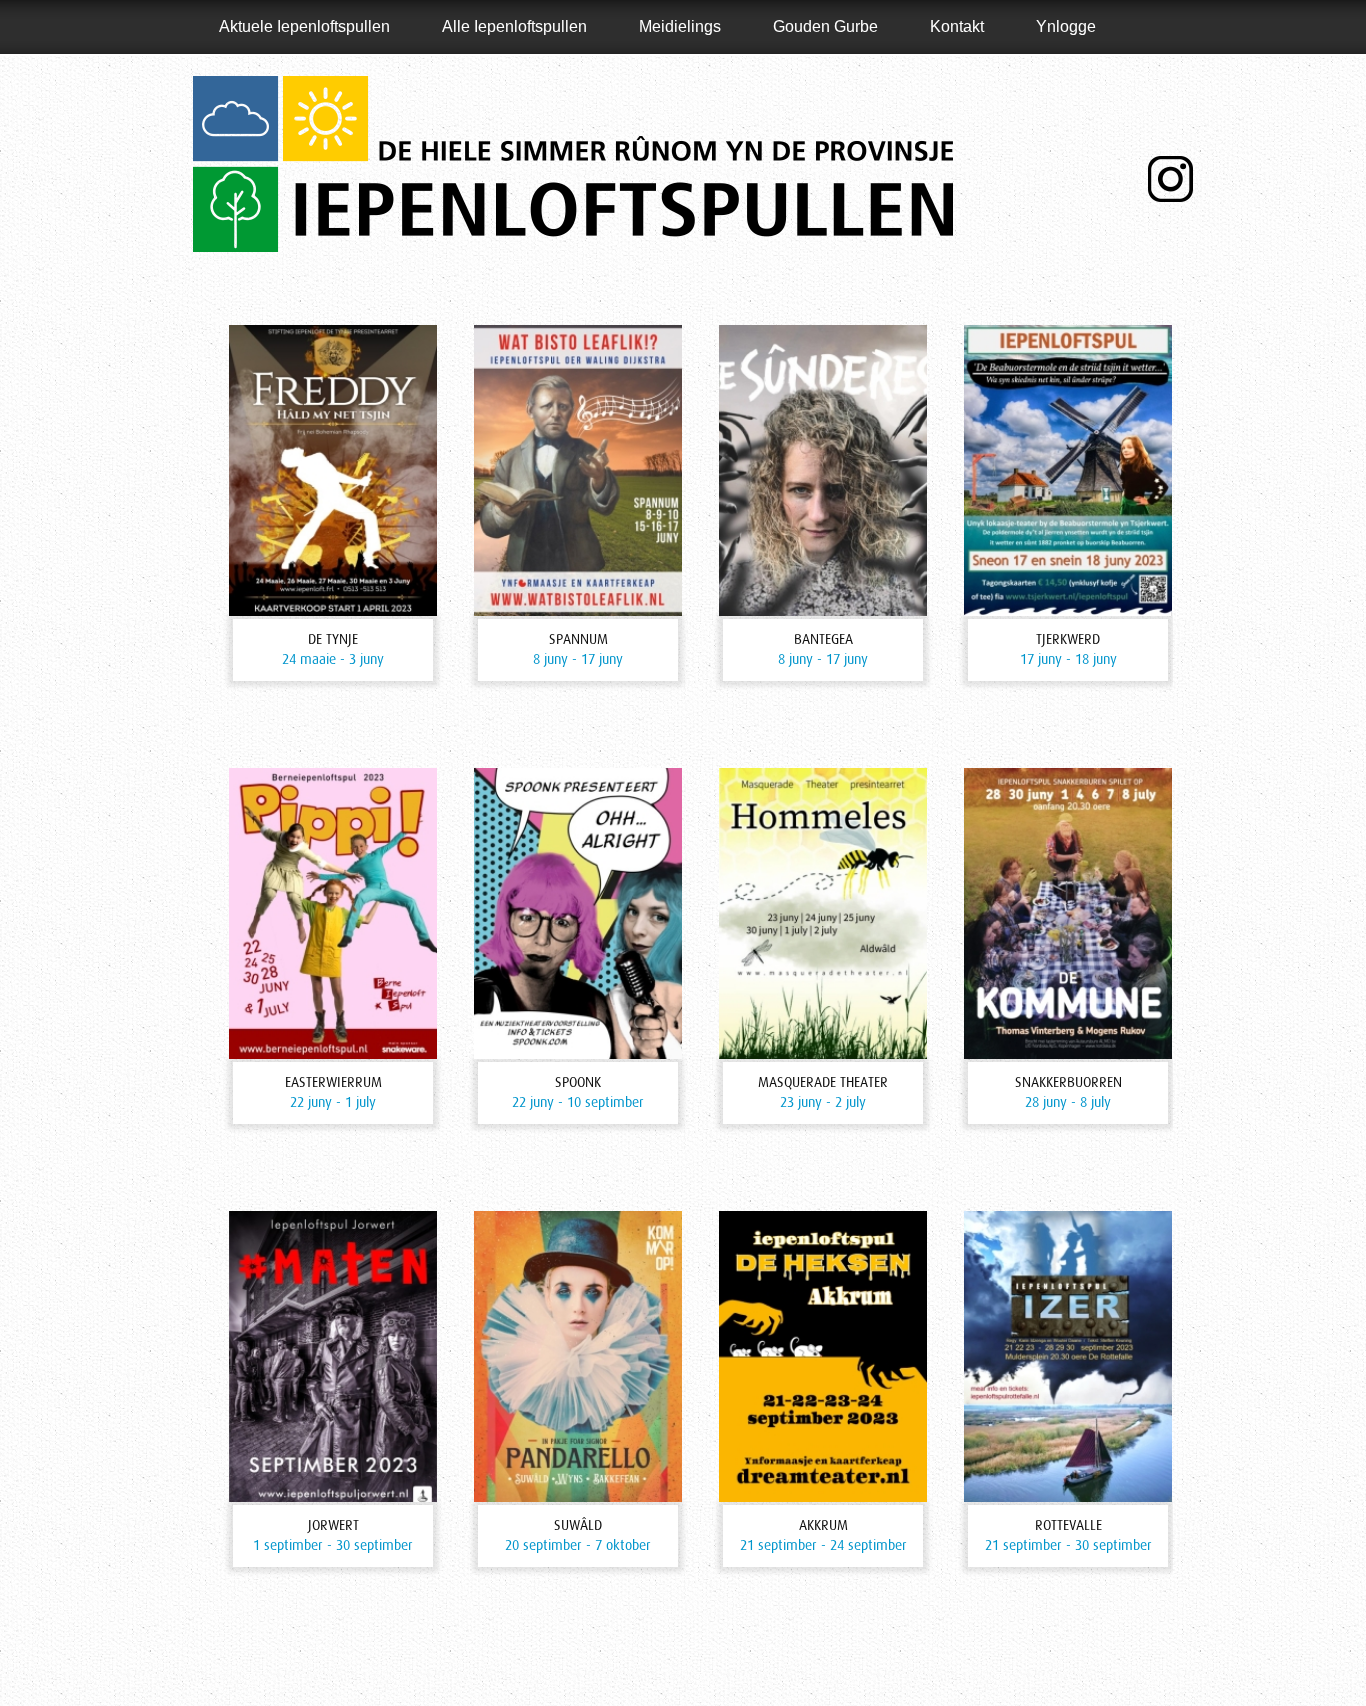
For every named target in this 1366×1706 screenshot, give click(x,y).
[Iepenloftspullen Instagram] (1170, 179)
